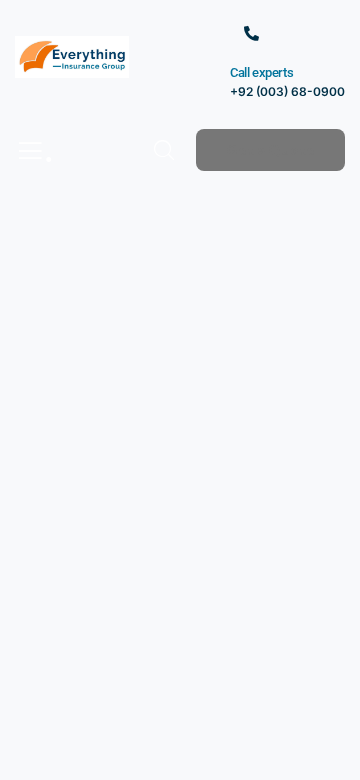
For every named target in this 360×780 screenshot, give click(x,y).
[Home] (72, 57)
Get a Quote (270, 150)
